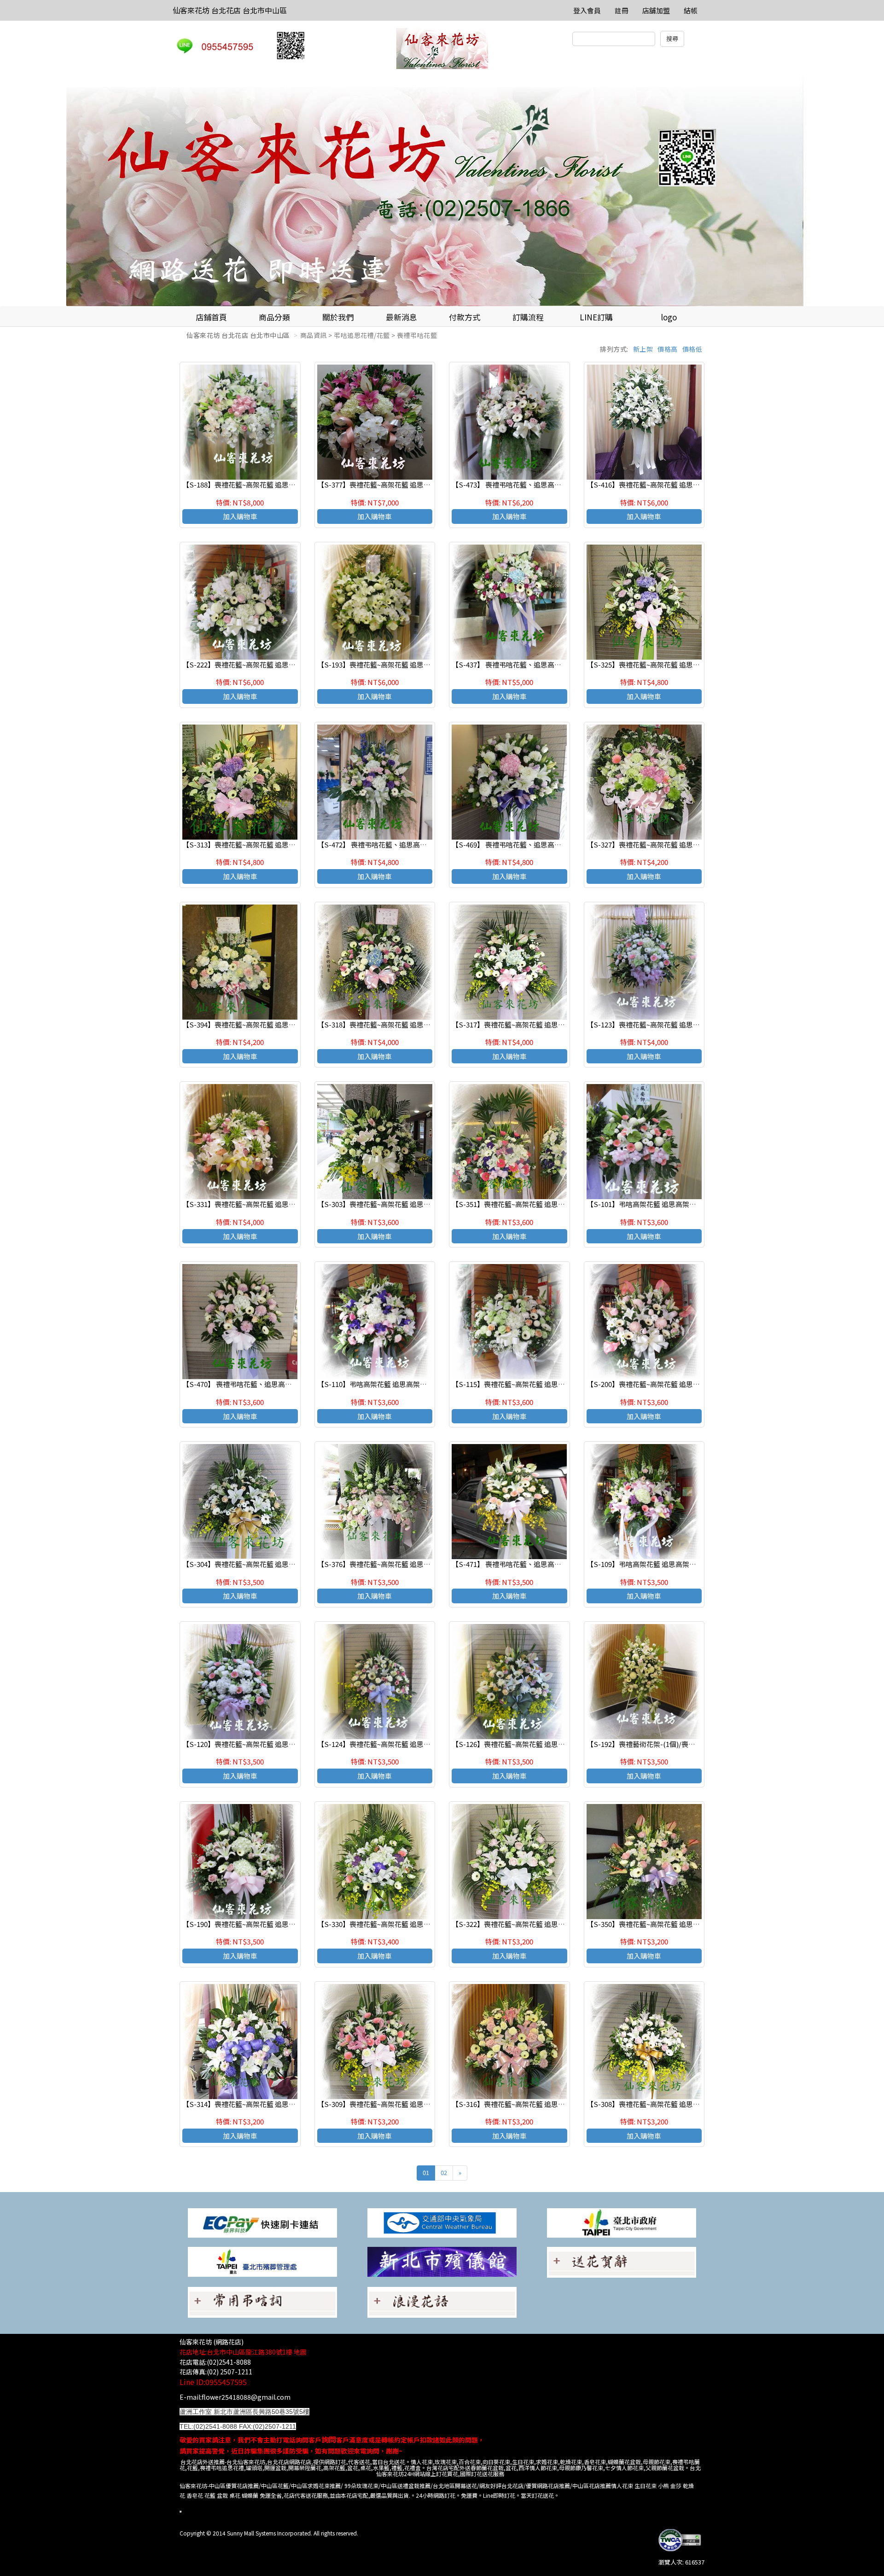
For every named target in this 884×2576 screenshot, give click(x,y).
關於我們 (338, 317)
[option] (442, 191)
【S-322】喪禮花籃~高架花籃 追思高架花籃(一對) (528, 1924)
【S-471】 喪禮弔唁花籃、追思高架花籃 (513, 1564)
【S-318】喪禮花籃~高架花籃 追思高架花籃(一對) (394, 1024)
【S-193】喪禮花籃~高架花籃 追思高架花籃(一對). (394, 664)
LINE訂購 (596, 317)
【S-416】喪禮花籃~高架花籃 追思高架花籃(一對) (663, 484)
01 (426, 2173)
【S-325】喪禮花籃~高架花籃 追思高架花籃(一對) (663, 664)
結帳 (691, 10)
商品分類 (274, 317)
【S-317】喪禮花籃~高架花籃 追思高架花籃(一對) (528, 1024)
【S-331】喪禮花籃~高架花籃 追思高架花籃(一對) (259, 1204)
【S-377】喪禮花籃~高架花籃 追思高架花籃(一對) (394, 484)
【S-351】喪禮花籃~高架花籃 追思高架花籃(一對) (528, 1204)
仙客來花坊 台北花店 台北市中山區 (230, 10)
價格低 (692, 349)
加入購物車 (240, 516)
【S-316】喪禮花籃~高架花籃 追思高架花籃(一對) (528, 2104)
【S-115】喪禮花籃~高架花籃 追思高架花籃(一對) (528, 1384)
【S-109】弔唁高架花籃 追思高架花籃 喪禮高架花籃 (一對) (676, 1564)
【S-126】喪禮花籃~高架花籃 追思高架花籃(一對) (528, 1744)
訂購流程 (528, 317)
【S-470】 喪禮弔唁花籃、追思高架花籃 (244, 1384)
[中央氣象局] (442, 2222)
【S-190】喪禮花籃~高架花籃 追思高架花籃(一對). (259, 1924)
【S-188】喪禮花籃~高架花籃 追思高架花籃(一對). (259, 484)
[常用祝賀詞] (622, 2261)
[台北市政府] (622, 2222)
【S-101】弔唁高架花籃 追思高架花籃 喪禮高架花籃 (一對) (676, 1204)
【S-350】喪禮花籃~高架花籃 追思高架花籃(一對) (663, 1924)
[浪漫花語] (442, 2301)
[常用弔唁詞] (262, 2301)
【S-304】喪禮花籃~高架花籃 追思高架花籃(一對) (259, 1564)
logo (669, 317)
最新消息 (401, 317)
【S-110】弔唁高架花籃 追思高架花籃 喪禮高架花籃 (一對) (407, 1384)
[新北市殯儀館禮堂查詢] (442, 2261)
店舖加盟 (656, 10)
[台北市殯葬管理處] (262, 2261)
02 (444, 2173)
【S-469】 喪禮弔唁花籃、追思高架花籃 (513, 844)
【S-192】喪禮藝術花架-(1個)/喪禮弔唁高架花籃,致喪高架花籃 (683, 1744)
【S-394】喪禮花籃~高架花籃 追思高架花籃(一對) (259, 1024)
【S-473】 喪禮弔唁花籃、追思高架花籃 (513, 484)
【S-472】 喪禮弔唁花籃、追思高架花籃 (379, 844)
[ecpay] (262, 2222)
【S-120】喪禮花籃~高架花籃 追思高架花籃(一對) (259, 1744)
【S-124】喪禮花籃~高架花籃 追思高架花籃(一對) (394, 1744)
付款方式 (465, 317)
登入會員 (587, 10)
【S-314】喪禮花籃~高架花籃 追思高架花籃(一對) (259, 2104)
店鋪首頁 (211, 317)
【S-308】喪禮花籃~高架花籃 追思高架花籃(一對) (663, 2104)
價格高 (668, 349)
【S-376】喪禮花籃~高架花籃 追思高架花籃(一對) (394, 1564)
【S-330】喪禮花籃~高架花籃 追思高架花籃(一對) (394, 1924)
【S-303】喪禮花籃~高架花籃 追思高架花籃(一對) (394, 1204)
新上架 (643, 349)
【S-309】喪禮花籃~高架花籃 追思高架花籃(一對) (394, 2104)
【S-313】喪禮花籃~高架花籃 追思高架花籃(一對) (259, 844)
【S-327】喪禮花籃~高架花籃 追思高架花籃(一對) (663, 844)
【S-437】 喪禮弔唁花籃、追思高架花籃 (513, 664)
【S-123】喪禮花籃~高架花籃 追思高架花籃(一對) (663, 1024)
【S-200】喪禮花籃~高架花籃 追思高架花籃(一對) (663, 1384)
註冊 (622, 10)
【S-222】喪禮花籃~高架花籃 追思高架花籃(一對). (259, 664)
